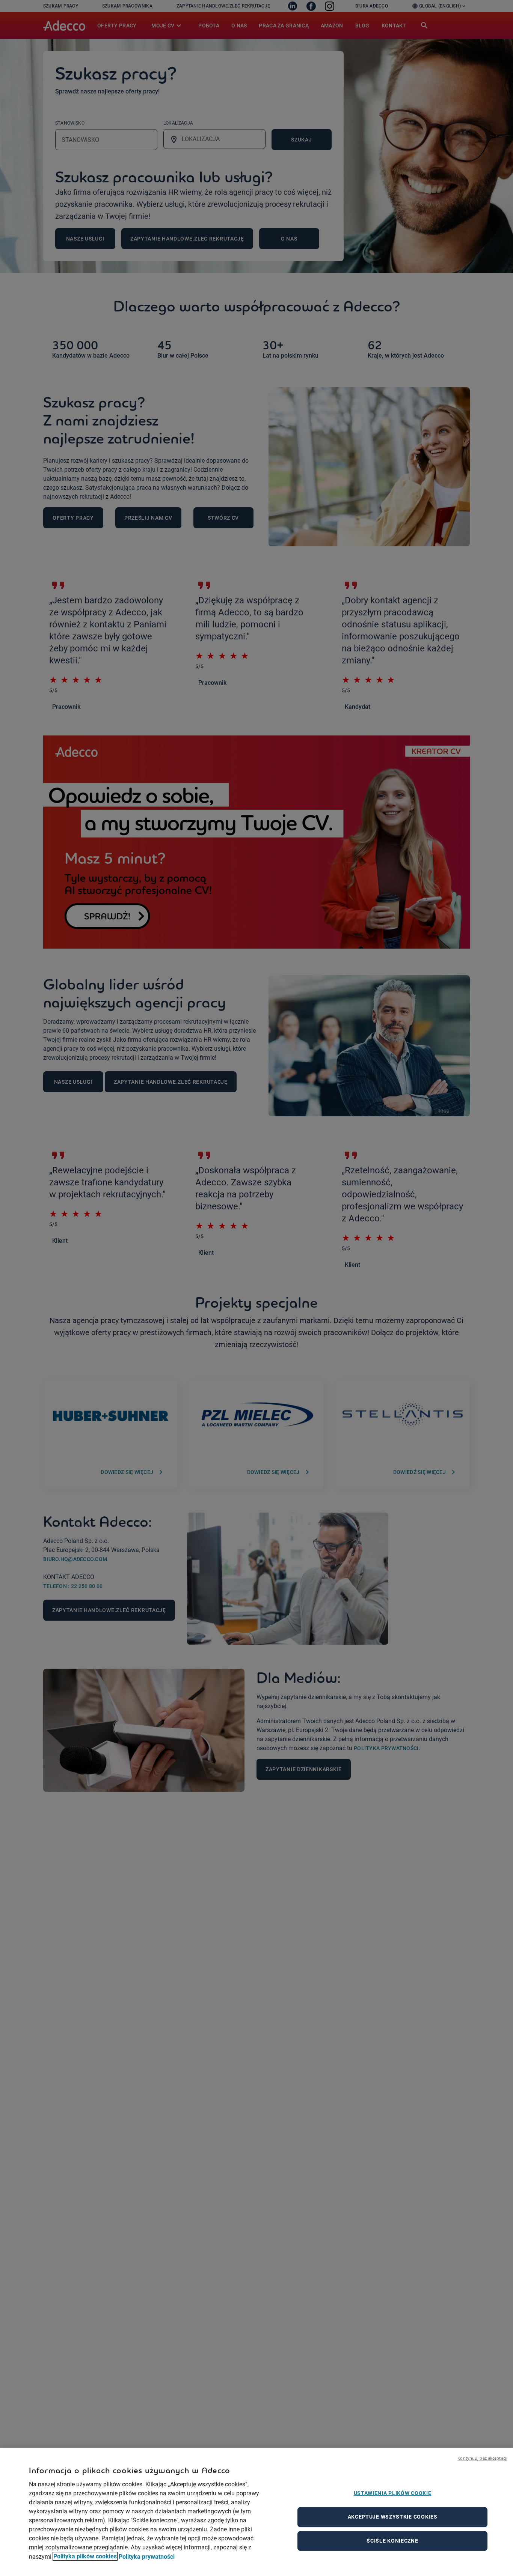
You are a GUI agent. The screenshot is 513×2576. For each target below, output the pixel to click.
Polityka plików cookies (85, 2556)
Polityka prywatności (147, 2556)
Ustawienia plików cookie (393, 2493)
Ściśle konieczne (392, 2541)
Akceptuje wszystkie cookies (393, 2517)
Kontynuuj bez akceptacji (482, 2458)
